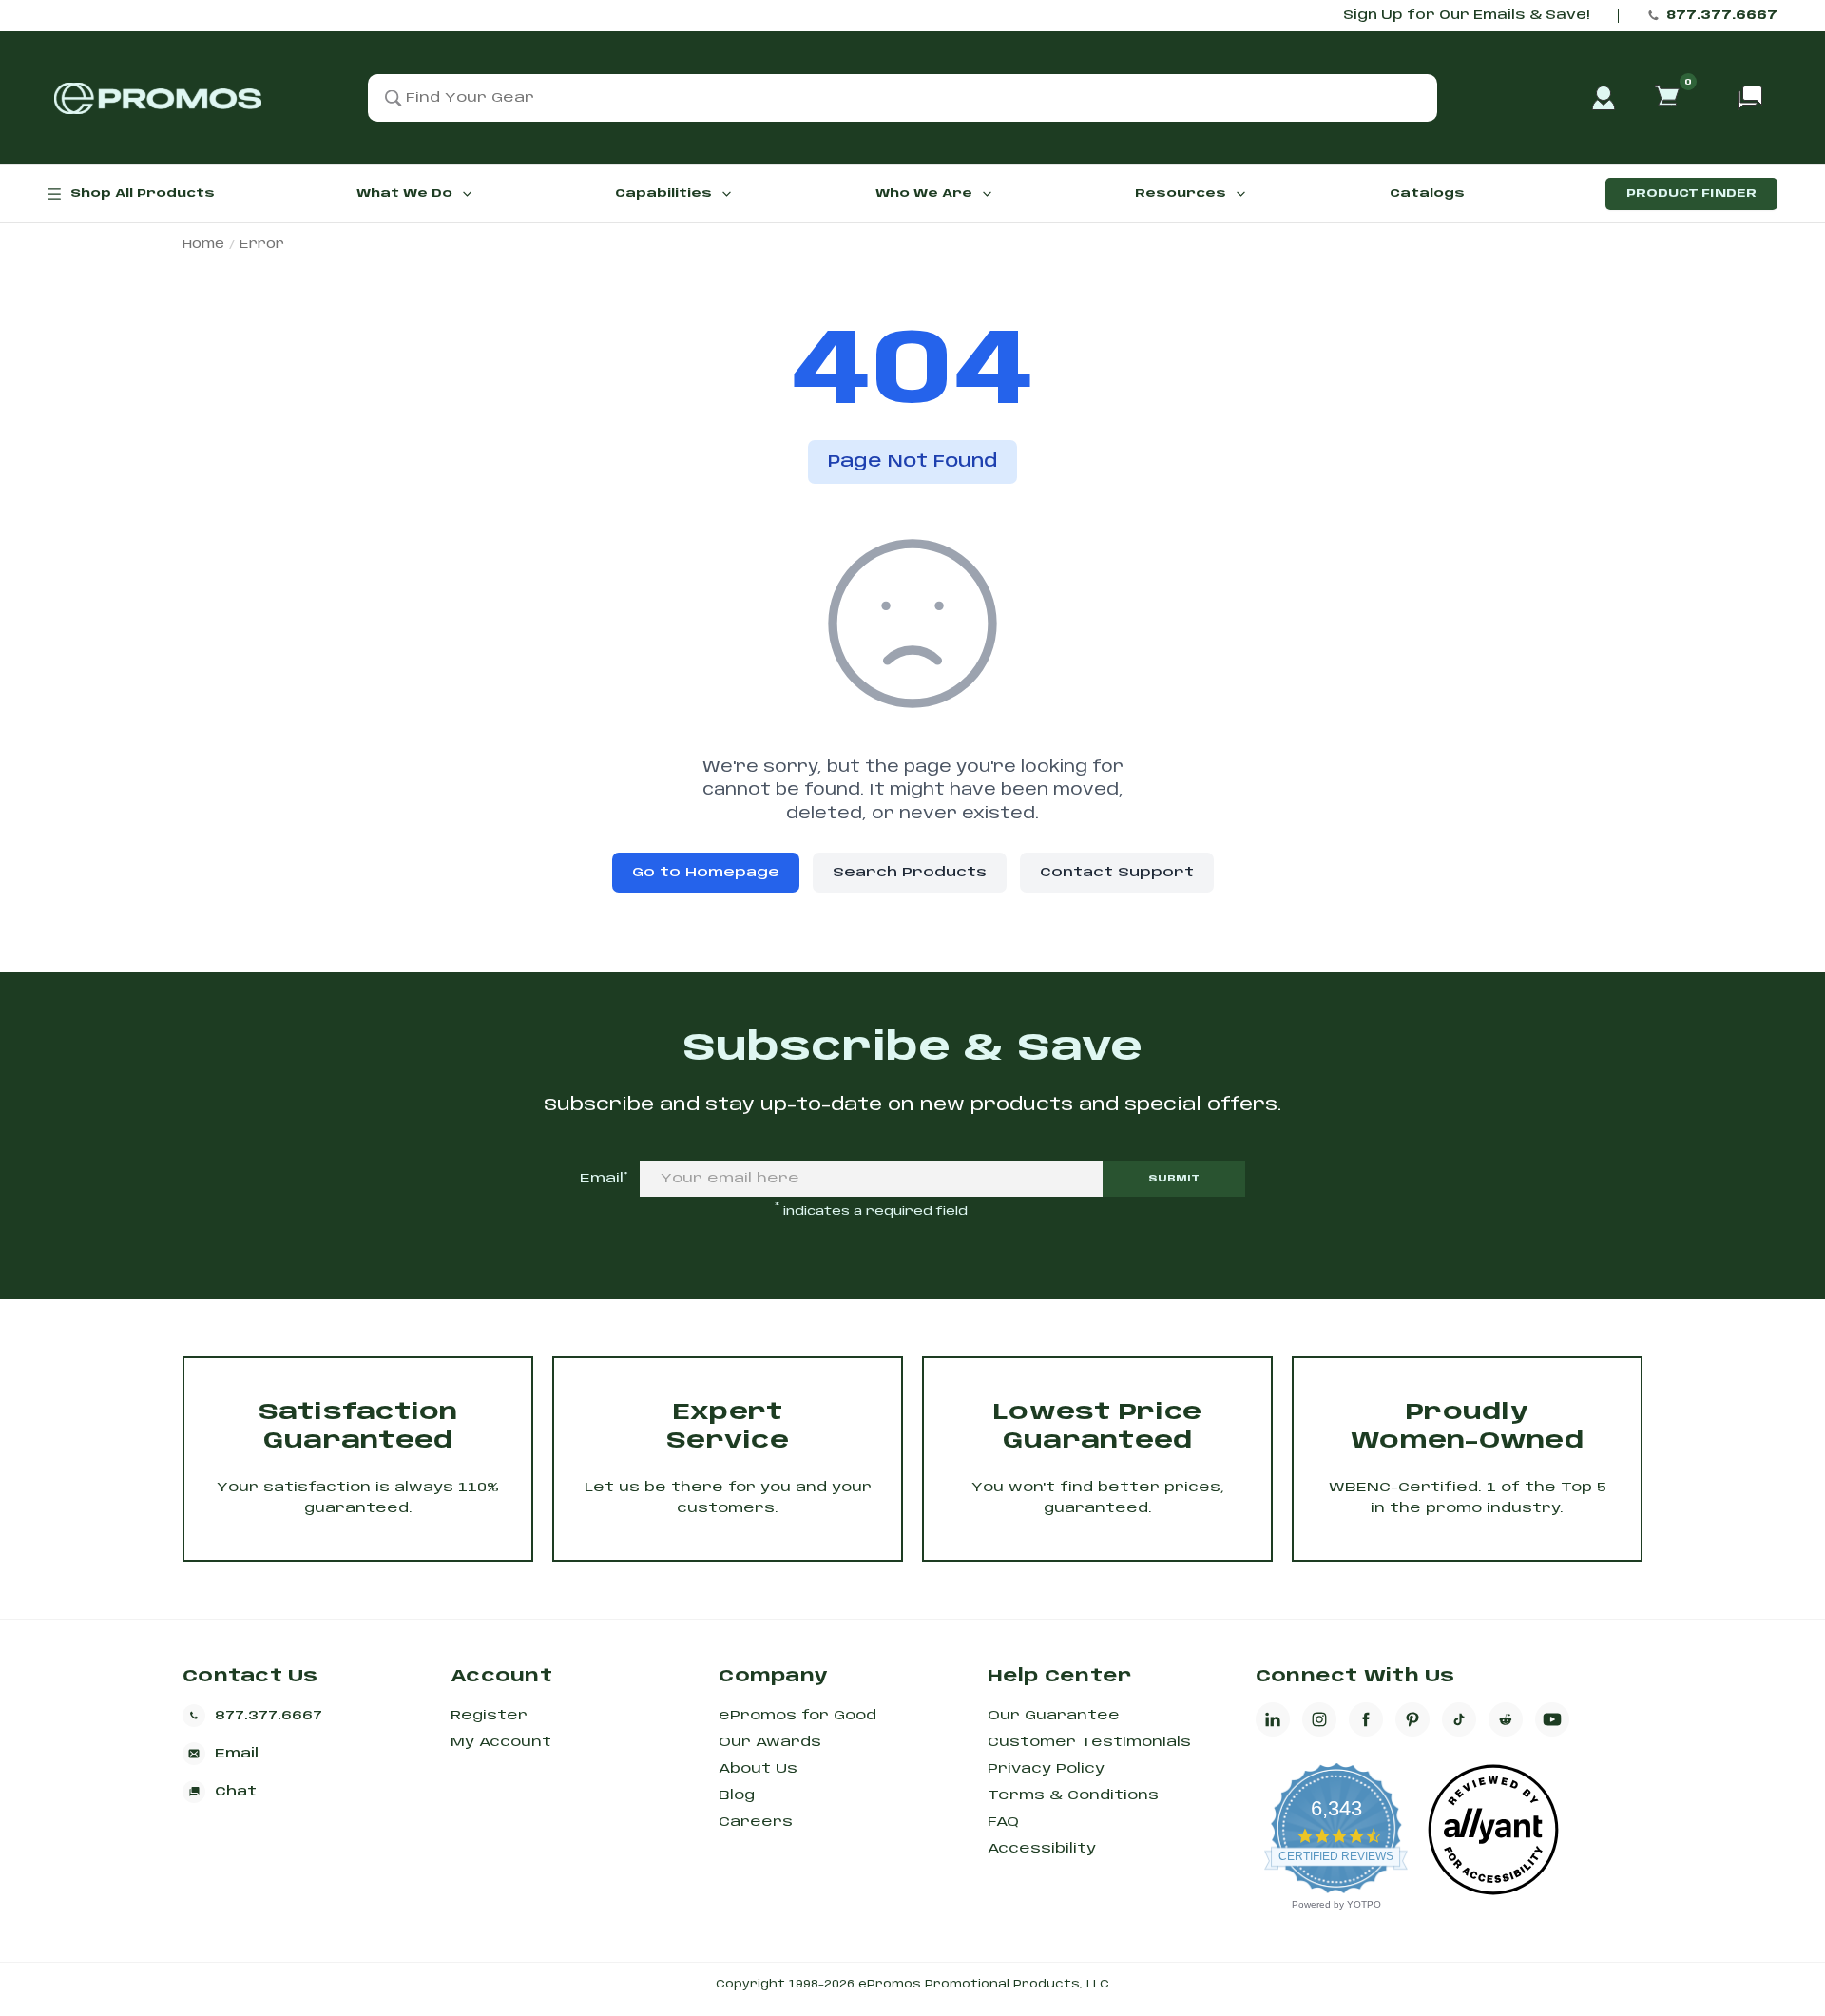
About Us (758, 1769)
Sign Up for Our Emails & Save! (1466, 16)
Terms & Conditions (1073, 1795)
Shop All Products (143, 193)
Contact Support (1117, 873)
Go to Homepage (706, 873)
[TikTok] (1459, 1719)
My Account (501, 1742)
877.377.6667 (1722, 16)
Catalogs (1427, 193)
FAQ (1003, 1822)
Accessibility (1042, 1849)
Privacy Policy (1046, 1769)
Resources (1181, 193)
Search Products (910, 873)
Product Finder (1691, 193)
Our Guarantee (1054, 1716)
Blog (737, 1795)
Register (489, 1716)
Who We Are (924, 193)
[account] (1604, 98)
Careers (756, 1822)
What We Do (404, 193)
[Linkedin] (1273, 1719)
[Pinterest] (1412, 1719)
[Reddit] (1506, 1719)
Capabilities (663, 193)
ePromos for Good (797, 1716)
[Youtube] (1552, 1719)
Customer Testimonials (1089, 1742)
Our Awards (770, 1742)
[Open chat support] (1750, 98)
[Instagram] (1319, 1719)
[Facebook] (1366, 1719)
